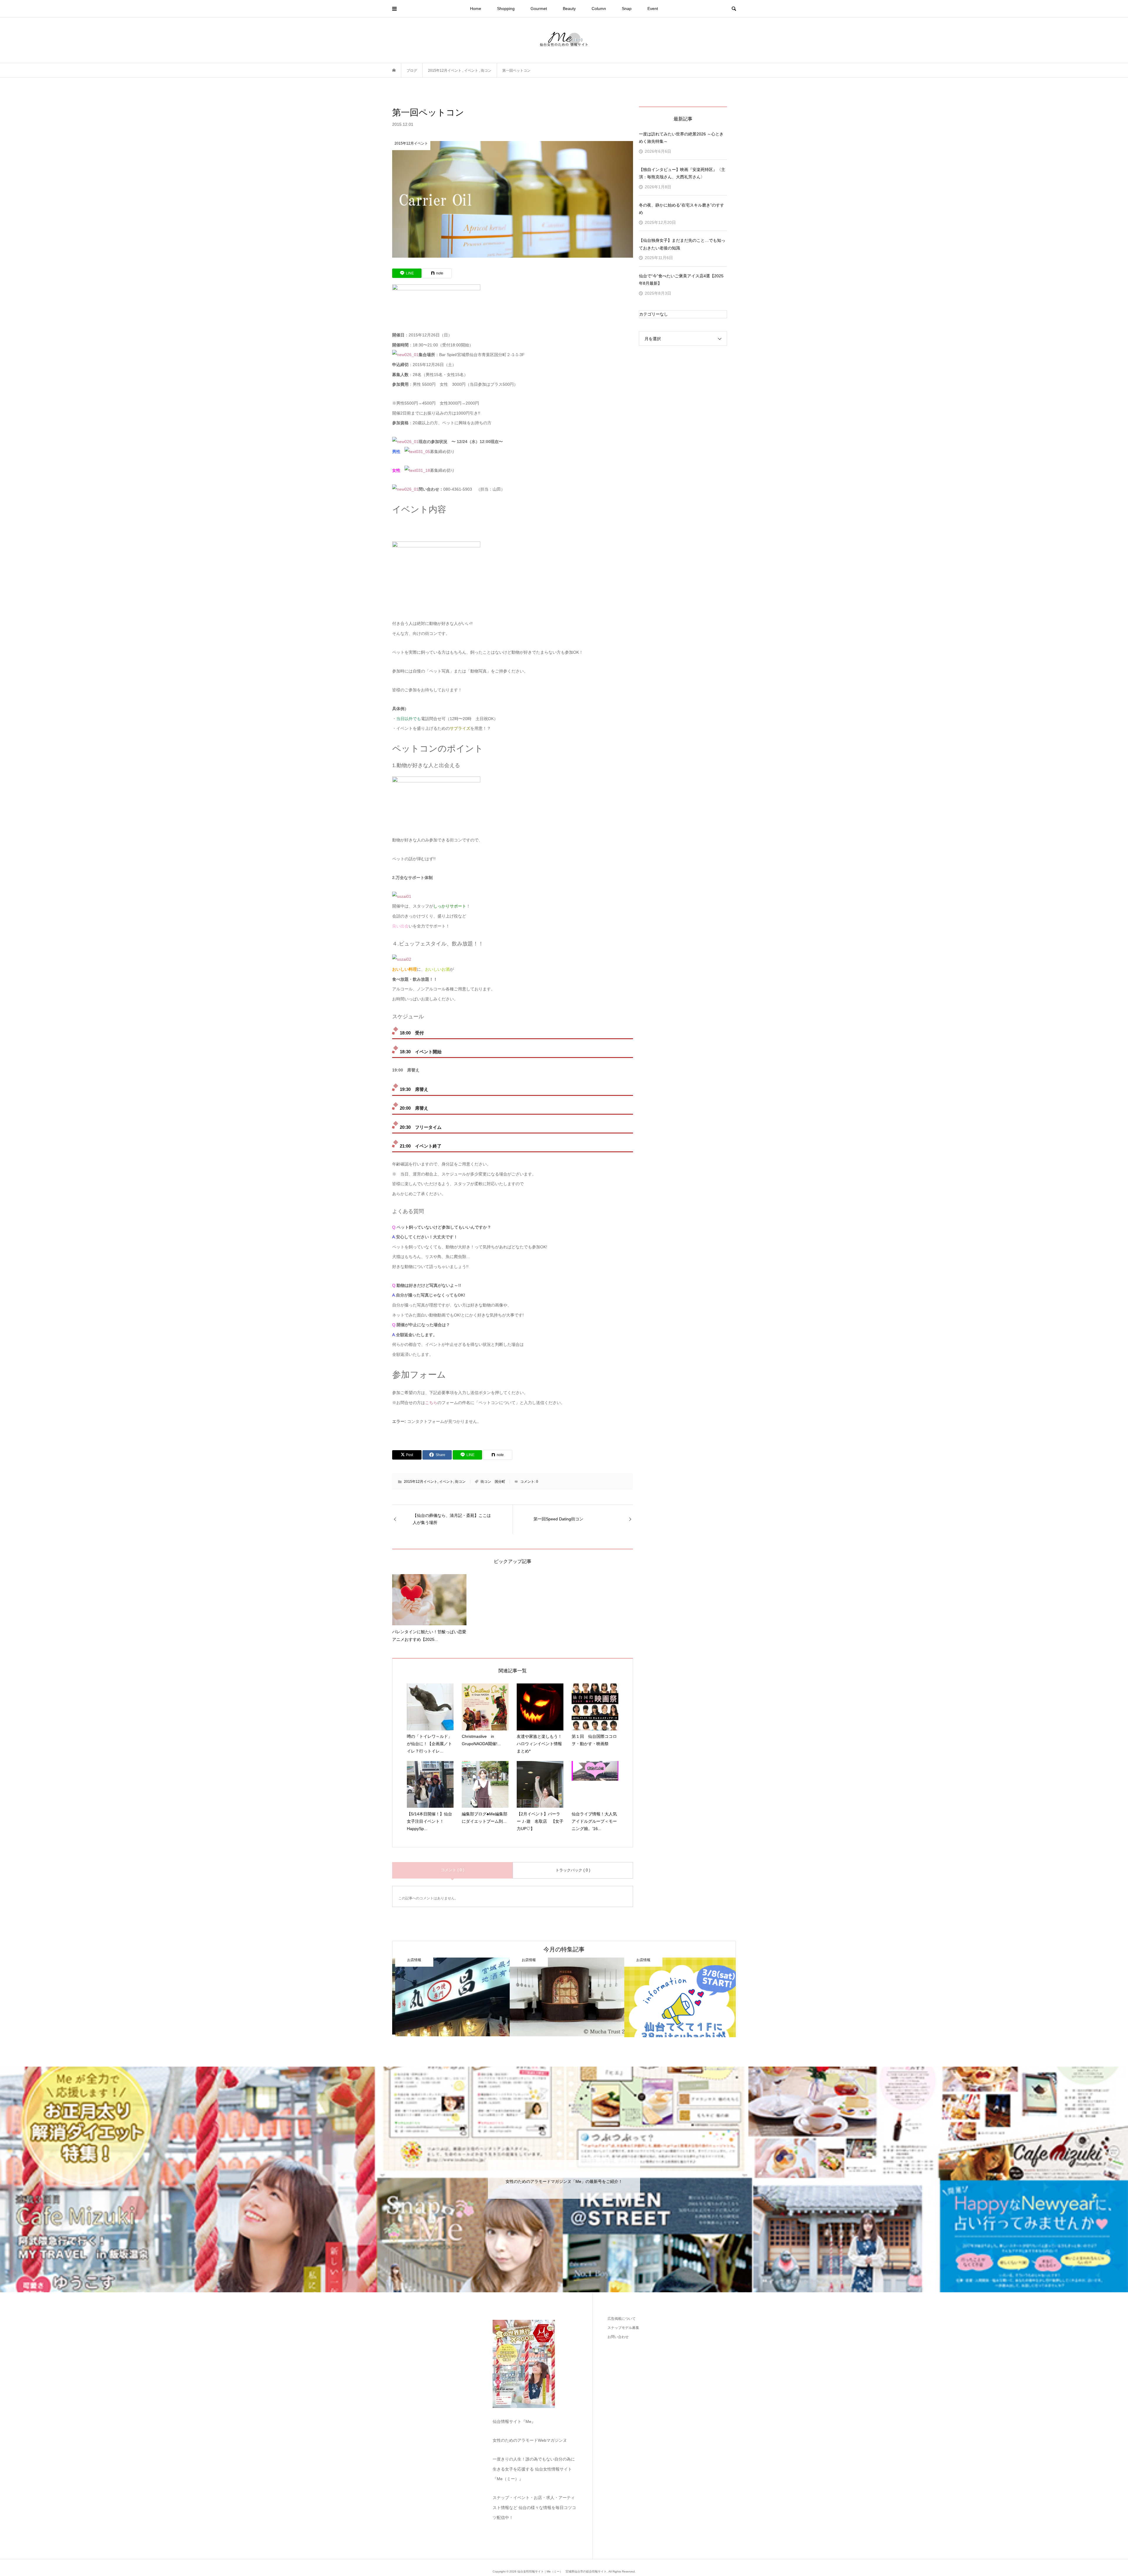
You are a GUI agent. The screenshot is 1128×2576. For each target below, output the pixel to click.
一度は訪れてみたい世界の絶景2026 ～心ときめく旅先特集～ (681, 138)
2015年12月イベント (421, 1482)
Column (599, 9)
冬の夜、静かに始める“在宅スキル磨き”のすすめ (681, 209)
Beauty (569, 9)
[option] (478, 1997)
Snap (627, 9)
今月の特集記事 (564, 1949)
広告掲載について (622, 2319)
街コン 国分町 (493, 1482)
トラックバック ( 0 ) (573, 1870)
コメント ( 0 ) (453, 1870)
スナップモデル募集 (623, 2328)
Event (653, 9)
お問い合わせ (618, 2337)
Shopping (506, 9)
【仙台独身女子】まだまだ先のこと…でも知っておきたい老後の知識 (682, 244)
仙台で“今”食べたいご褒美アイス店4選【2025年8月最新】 (681, 280)
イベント (446, 1482)
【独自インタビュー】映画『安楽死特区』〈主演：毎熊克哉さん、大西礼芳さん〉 (682, 173)
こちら (431, 1403)
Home (476, 9)
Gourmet (539, 9)
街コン (460, 1482)
